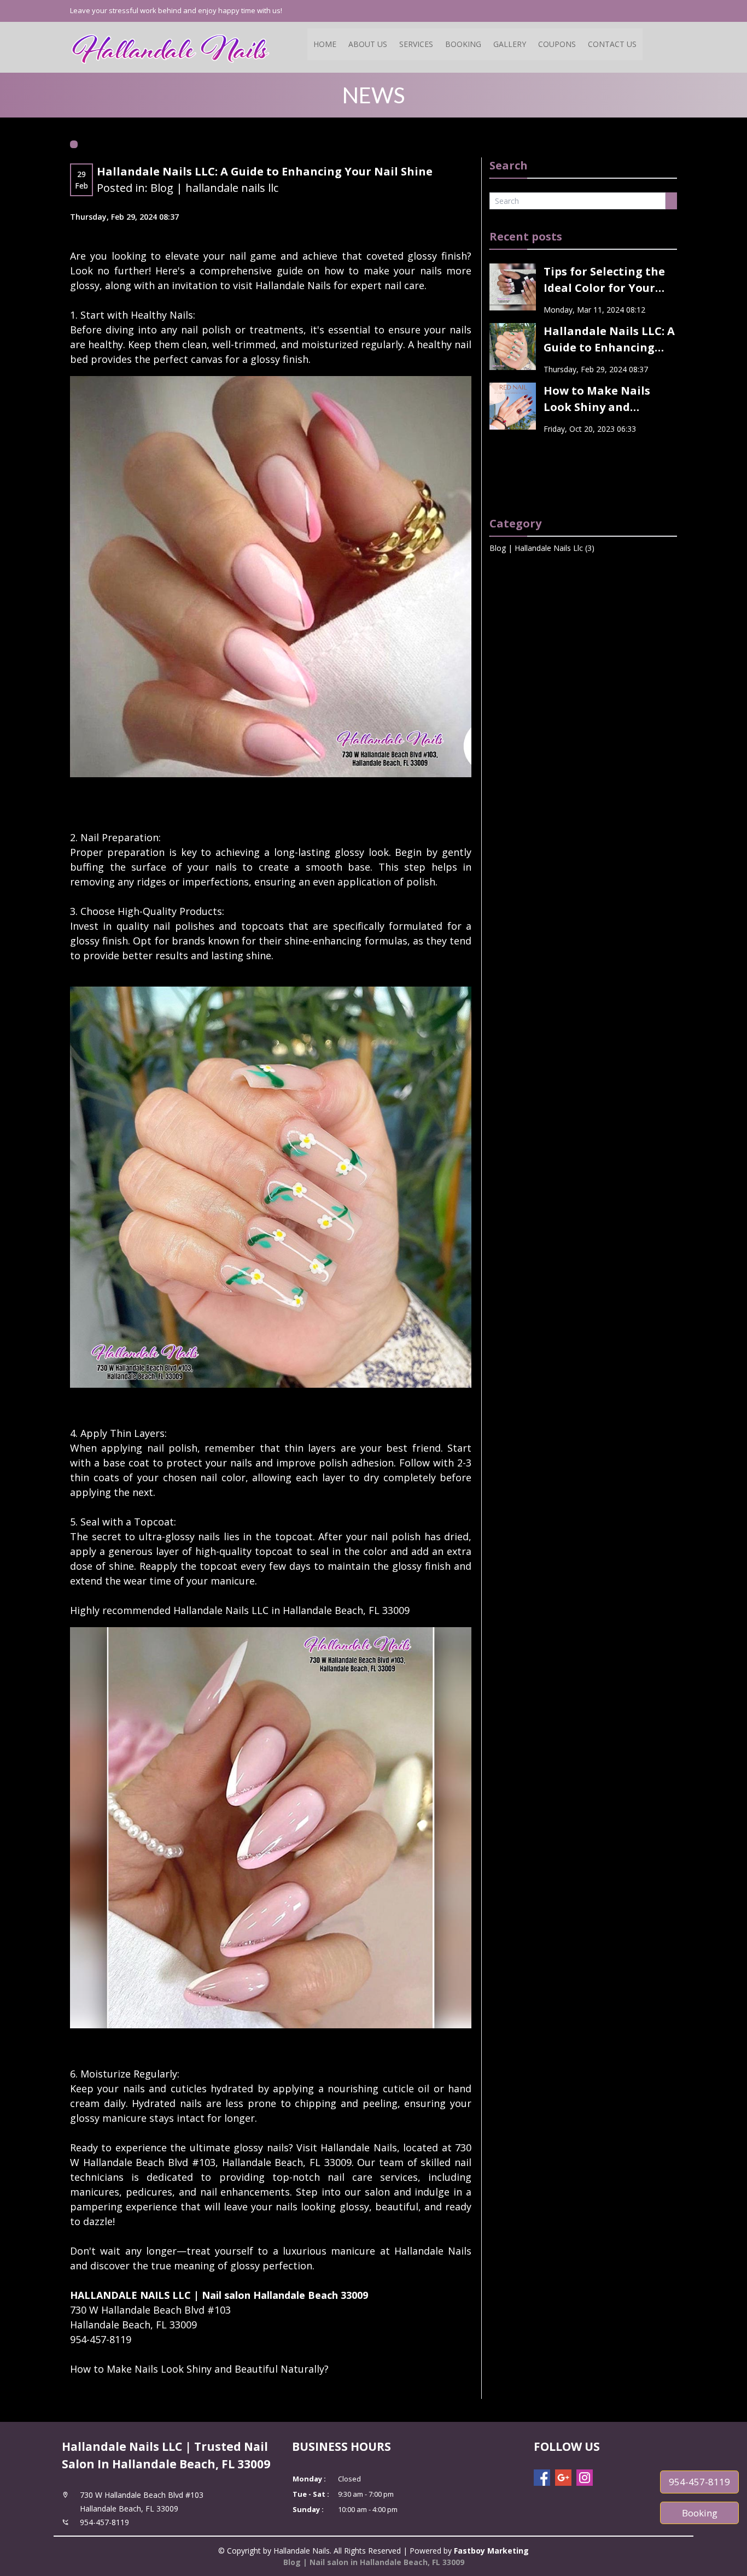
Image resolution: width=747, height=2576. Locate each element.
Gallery (510, 44)
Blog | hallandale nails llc (214, 188)
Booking (463, 44)
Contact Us (612, 44)
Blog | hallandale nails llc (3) (542, 548)
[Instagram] (585, 2478)
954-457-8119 (699, 2482)
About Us (368, 44)
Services (416, 44)
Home (325, 44)
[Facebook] (542, 2478)
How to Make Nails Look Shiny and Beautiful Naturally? (199, 2369)
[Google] (563, 2478)
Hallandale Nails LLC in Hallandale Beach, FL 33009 (291, 1610)
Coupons (557, 44)
